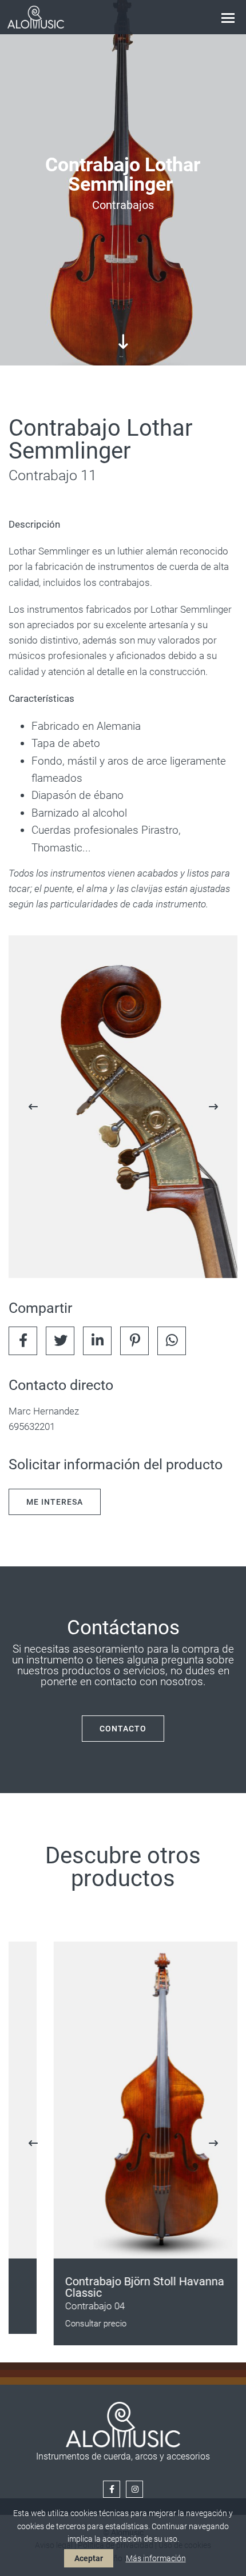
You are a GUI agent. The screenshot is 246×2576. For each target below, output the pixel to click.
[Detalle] (123, 1107)
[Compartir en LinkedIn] (97, 1341)
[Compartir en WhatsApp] (172, 1341)
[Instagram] (134, 2489)
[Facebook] (112, 2489)
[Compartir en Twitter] (60, 1341)
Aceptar (89, 2558)
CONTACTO (123, 1729)
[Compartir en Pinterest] (134, 1341)
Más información (156, 2558)
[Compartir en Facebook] (23, 1341)
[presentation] (33, 1107)
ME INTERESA (55, 1502)
